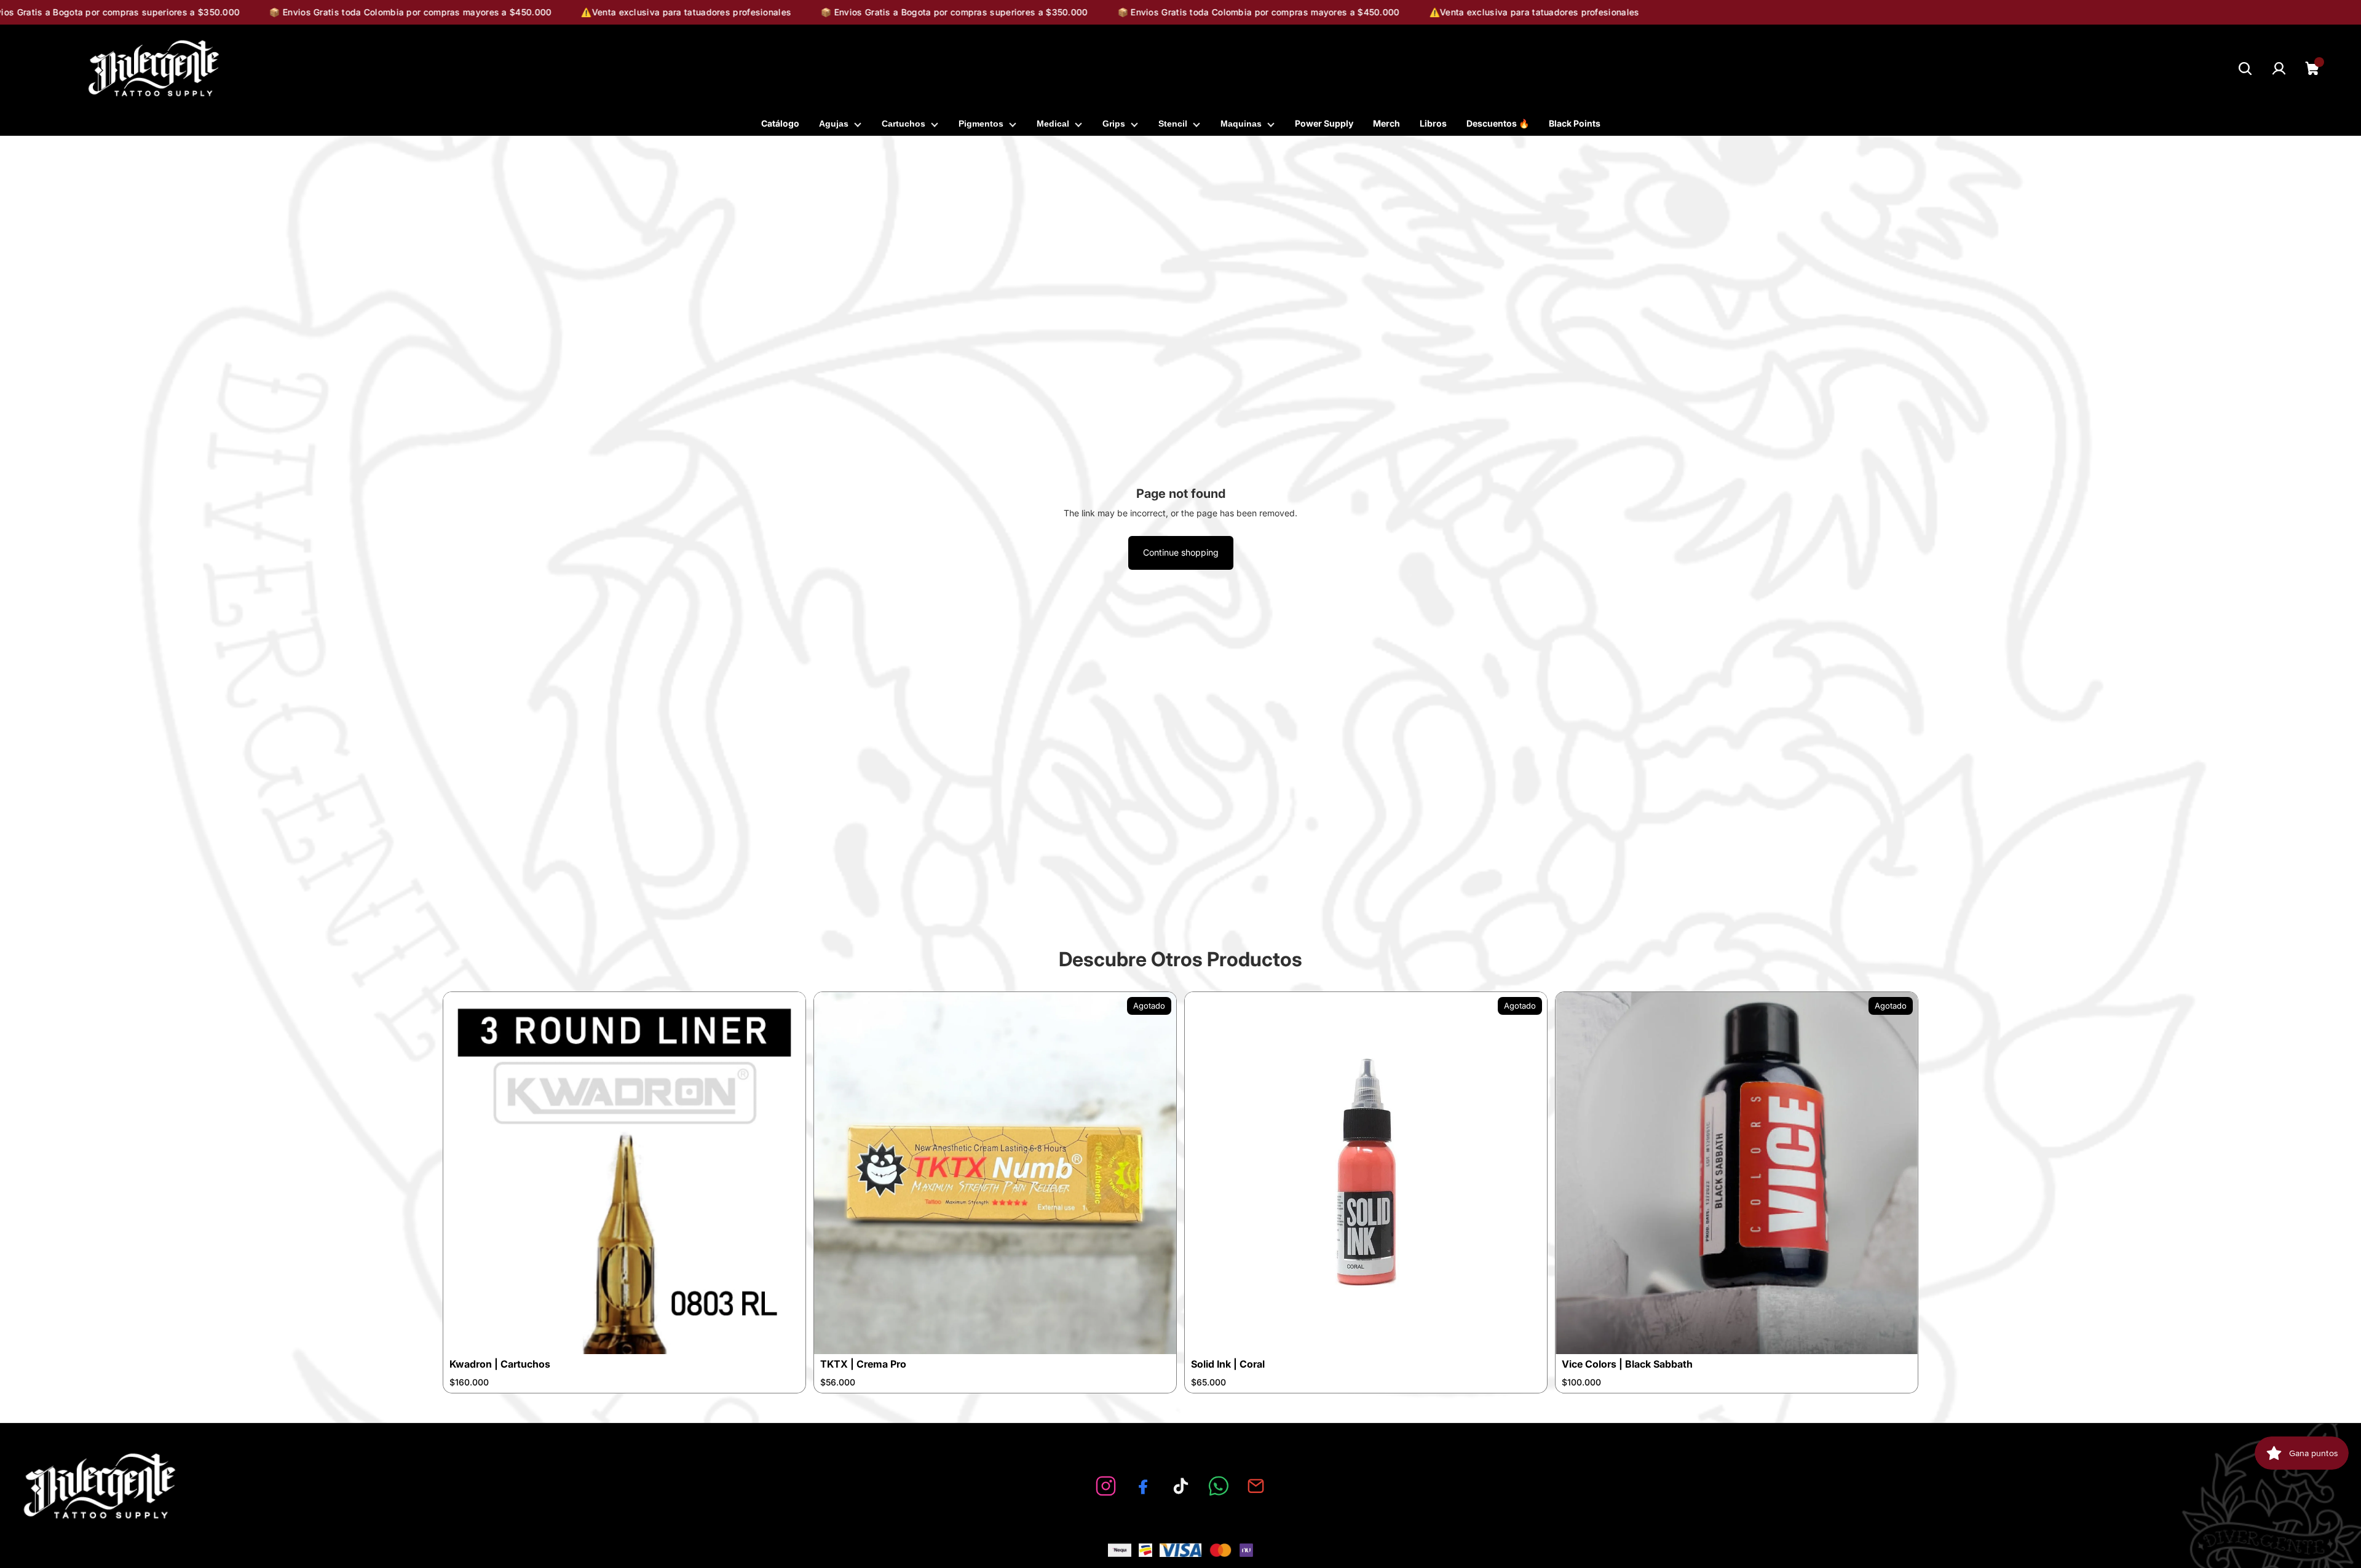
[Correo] (1256, 1486)
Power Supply (1324, 123)
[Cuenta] (2279, 69)
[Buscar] (2245, 69)
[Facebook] (1143, 1486)
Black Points (1575, 123)
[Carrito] (2313, 69)
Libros (1433, 123)
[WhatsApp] (1218, 1486)
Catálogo (780, 123)
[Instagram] (1106, 1486)
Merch (1386, 123)
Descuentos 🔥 (1498, 123)
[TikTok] (1181, 1486)
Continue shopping (1181, 552)
